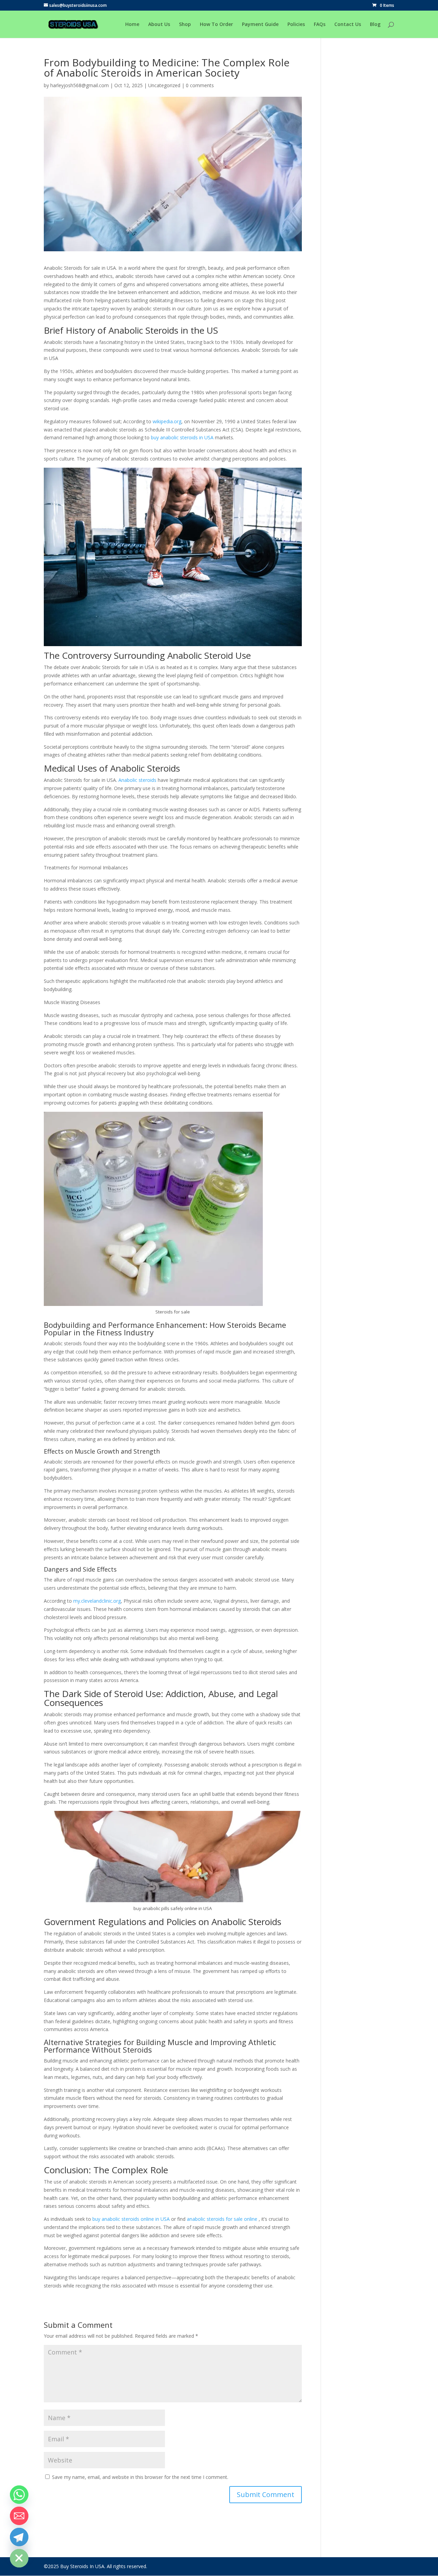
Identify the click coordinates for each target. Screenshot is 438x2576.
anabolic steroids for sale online (222, 2219)
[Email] (19, 2516)
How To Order (216, 25)
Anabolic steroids (137, 780)
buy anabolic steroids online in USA (131, 2219)
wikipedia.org (167, 421)
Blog (375, 25)
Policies (296, 25)
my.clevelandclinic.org (97, 1601)
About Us (159, 25)
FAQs (320, 25)
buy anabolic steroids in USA (182, 437)
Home (132, 25)
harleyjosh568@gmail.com (80, 85)
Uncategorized (164, 85)
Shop (185, 25)
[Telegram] (19, 2537)
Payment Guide (260, 25)
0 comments (200, 85)
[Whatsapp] (19, 2495)
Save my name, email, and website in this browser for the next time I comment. (140, 2477)
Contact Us (348, 25)
